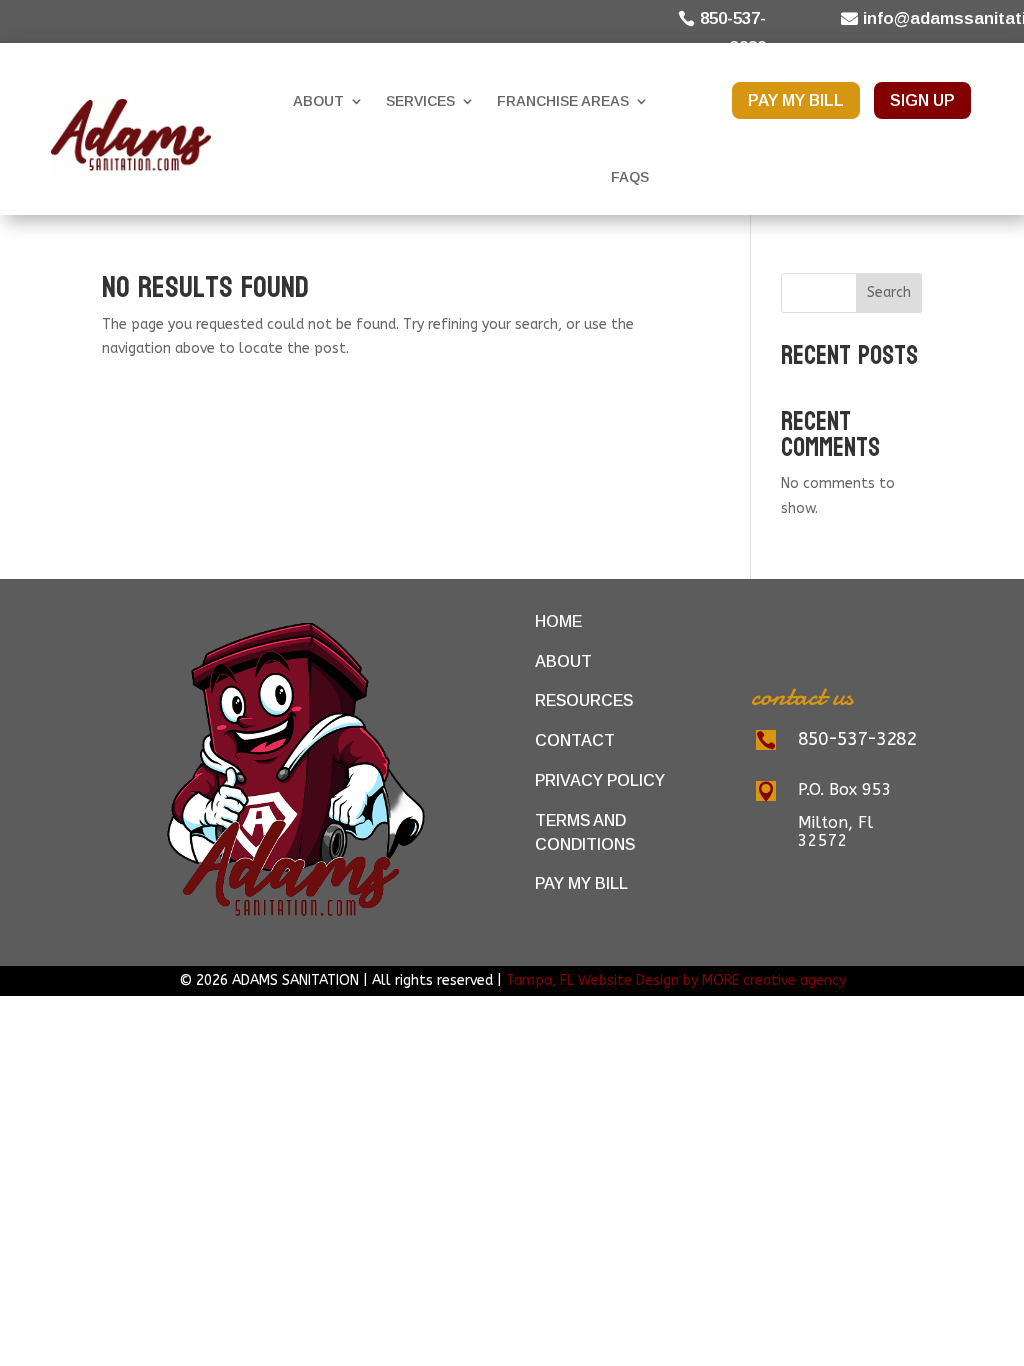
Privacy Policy (600, 780)
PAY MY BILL (796, 100)
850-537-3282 (733, 33)
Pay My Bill (581, 883)
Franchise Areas (563, 101)
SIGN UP (922, 100)
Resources (584, 700)
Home (558, 621)
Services (420, 101)
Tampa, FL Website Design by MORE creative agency (676, 980)
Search (889, 292)
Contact (575, 740)
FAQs (630, 177)
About (318, 101)
